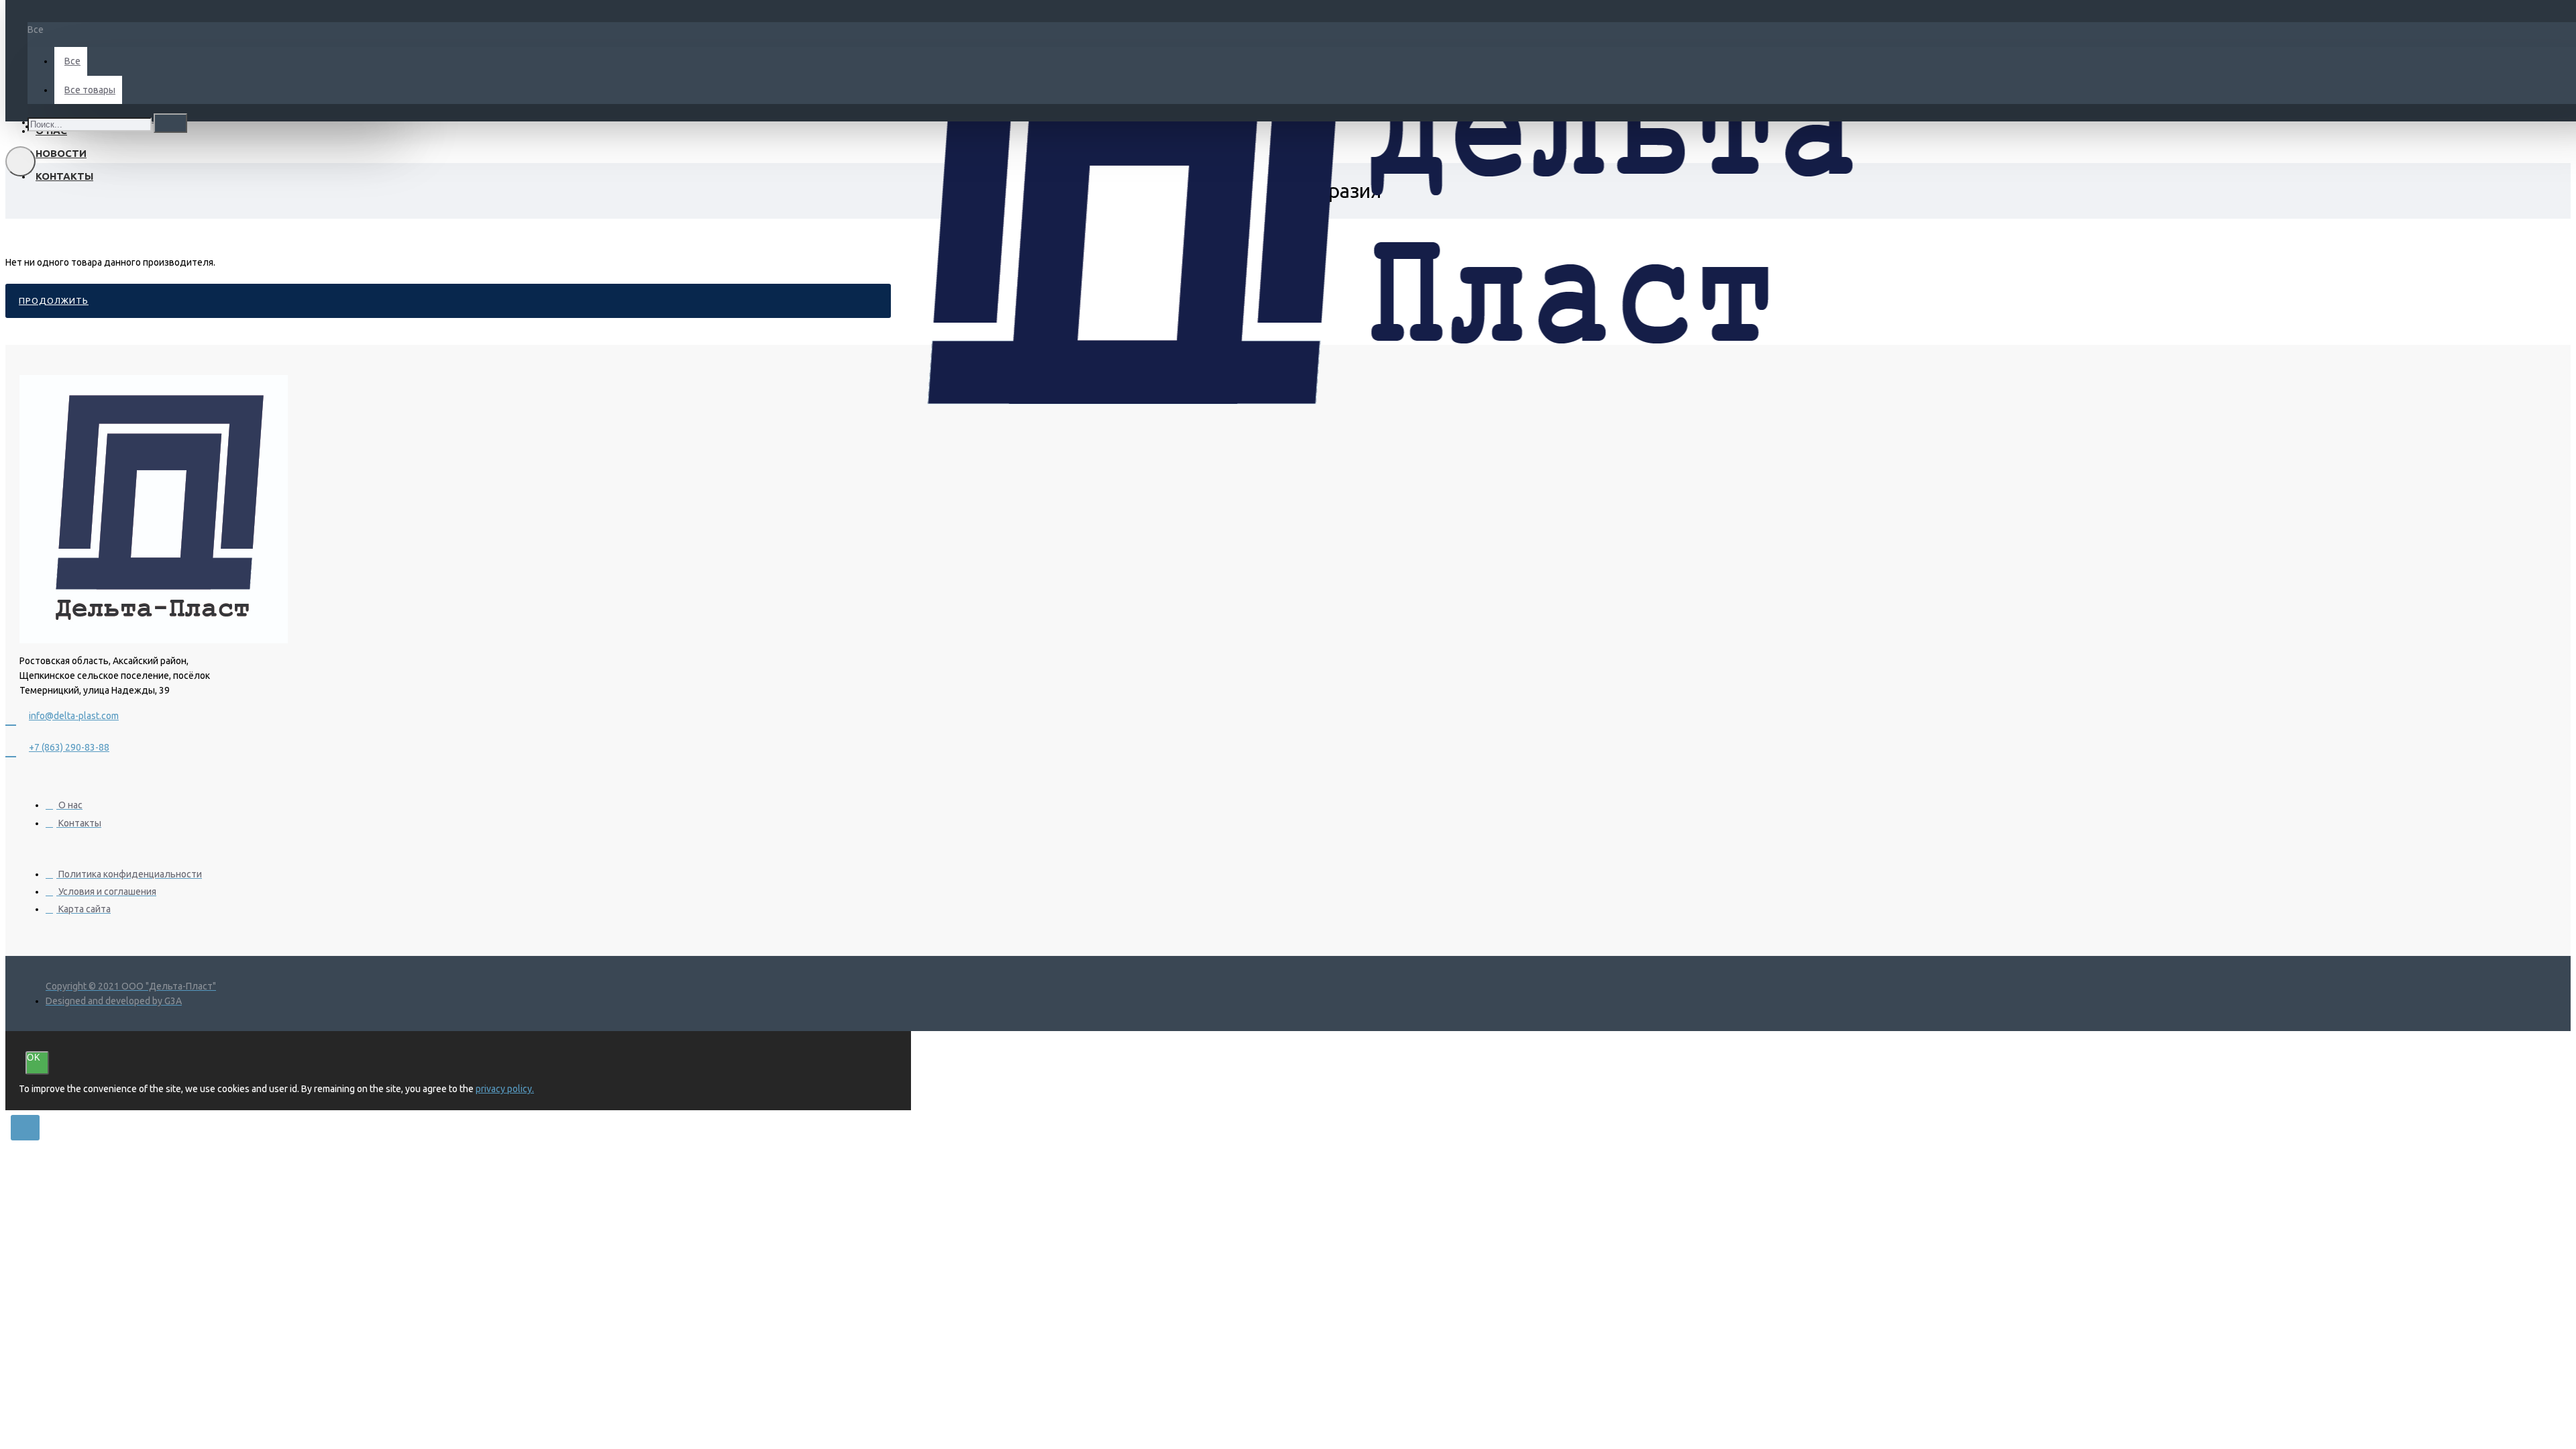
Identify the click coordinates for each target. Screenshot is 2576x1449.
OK (34, 1058)
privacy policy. (505, 1089)
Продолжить (54, 301)
